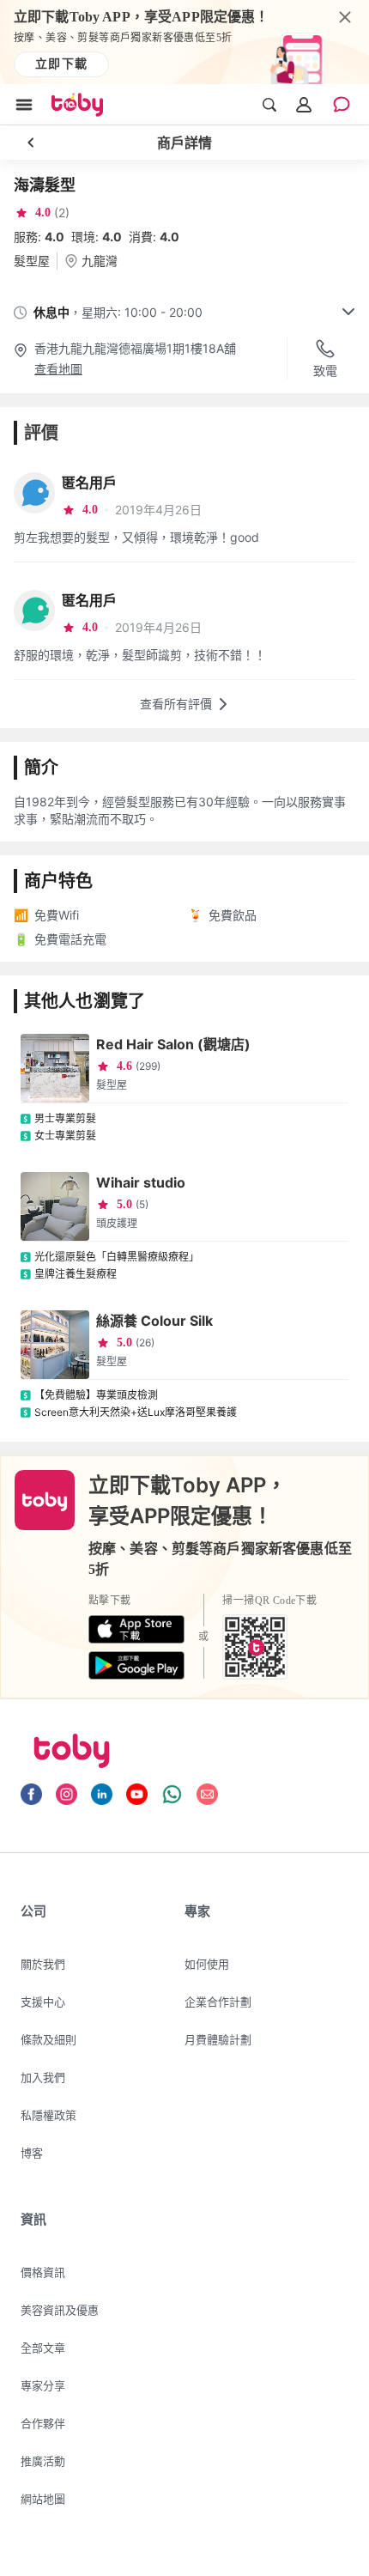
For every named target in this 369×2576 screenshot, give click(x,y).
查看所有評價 (176, 704)
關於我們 (43, 1964)
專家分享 (43, 2385)
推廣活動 (43, 2461)
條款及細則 (48, 2039)
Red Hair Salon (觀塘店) (173, 1044)
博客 (32, 2153)
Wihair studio (141, 1182)
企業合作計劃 (218, 2002)
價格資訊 (43, 2272)
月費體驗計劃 (218, 2039)
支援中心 (43, 2002)
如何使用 (207, 1964)
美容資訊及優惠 (60, 2310)
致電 (325, 371)
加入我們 (43, 2077)
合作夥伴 (43, 2423)
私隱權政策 (48, 2115)
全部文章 (43, 2348)
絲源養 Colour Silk (154, 1321)
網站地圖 (43, 2499)
